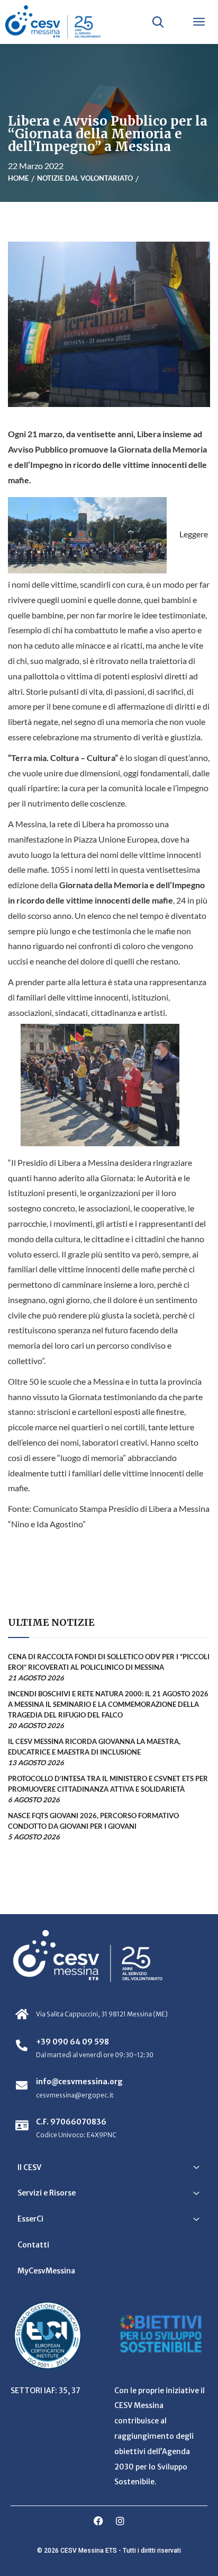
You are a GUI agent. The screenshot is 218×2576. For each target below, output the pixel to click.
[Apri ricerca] (158, 22)
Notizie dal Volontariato (85, 178)
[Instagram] (120, 2521)
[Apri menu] (199, 22)
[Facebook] (98, 2521)
